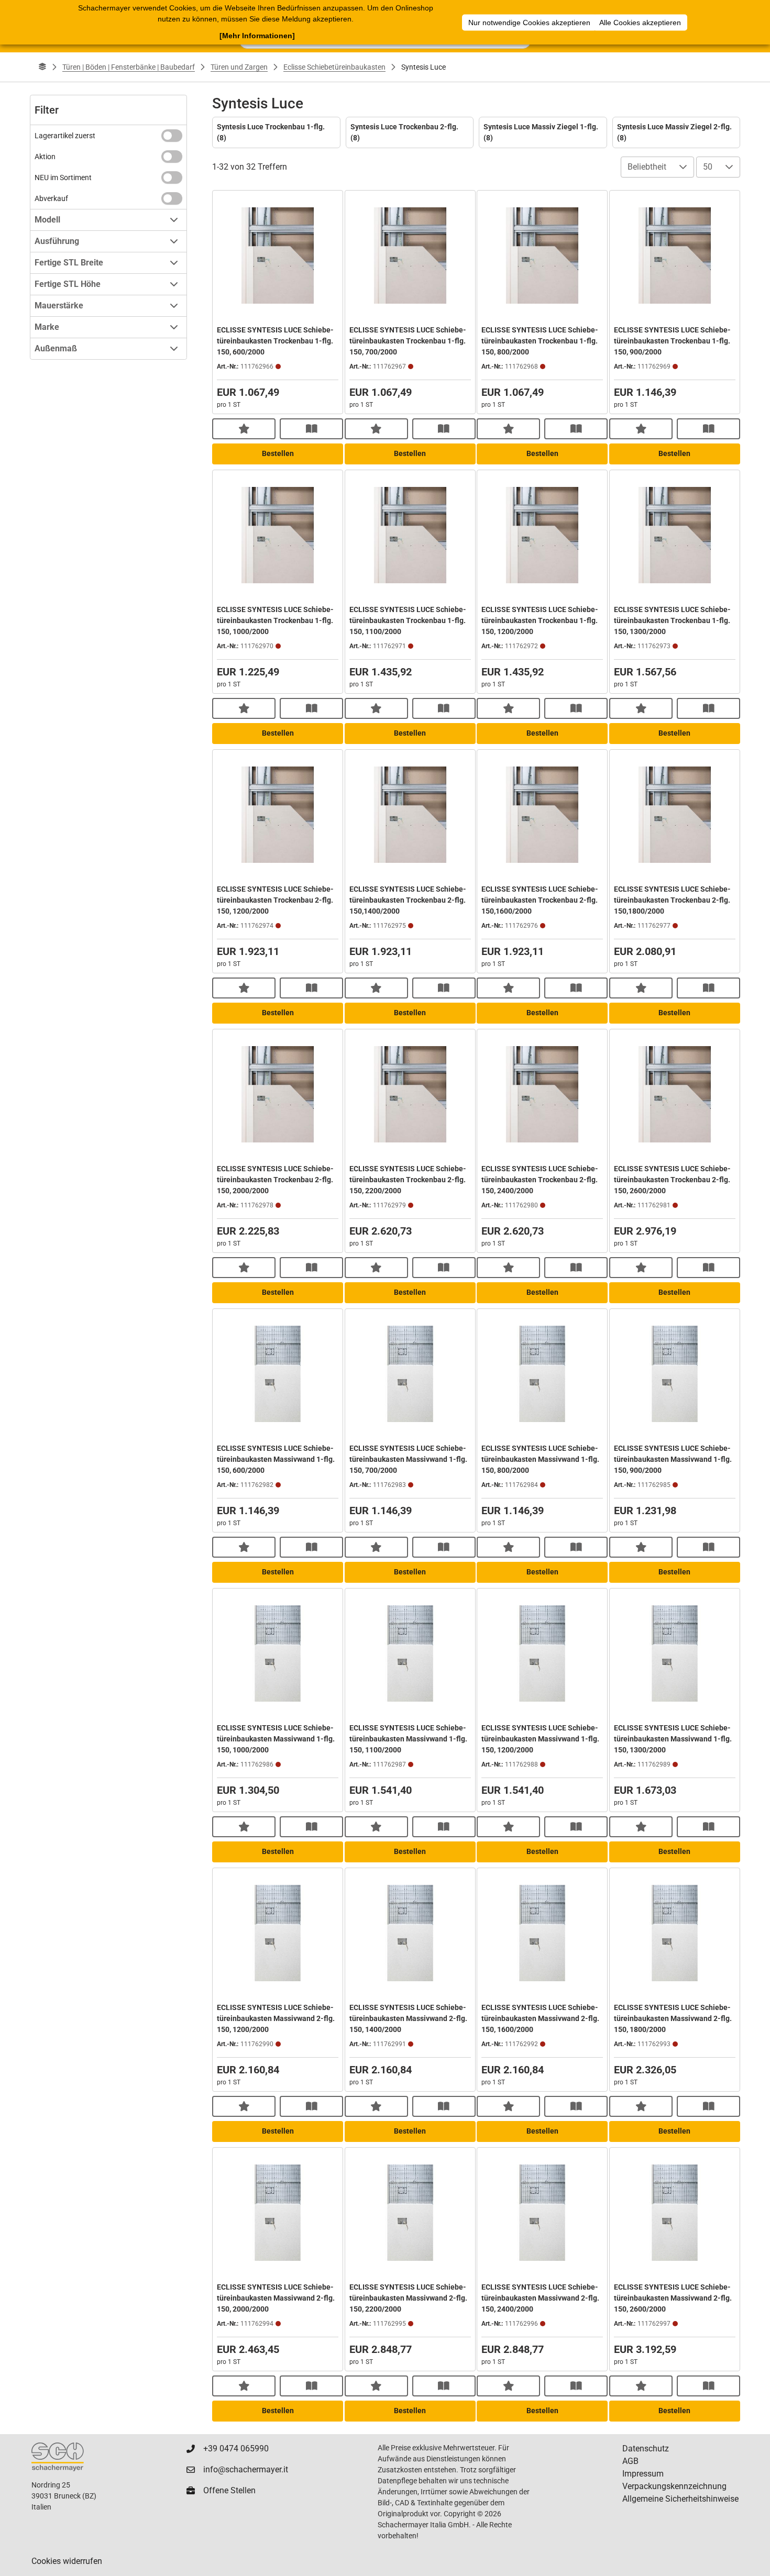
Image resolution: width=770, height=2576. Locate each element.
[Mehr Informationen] (257, 36)
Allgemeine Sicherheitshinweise (680, 2499)
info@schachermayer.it (246, 2469)
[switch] (172, 136)
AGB (630, 2461)
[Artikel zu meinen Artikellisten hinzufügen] (244, 429)
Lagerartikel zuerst (65, 136)
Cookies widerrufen (67, 2561)
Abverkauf (51, 198)
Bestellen (278, 453)
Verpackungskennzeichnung (674, 2486)
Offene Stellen (229, 2490)
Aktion (45, 157)
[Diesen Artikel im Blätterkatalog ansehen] (311, 429)
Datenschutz (646, 2449)
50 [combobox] (708, 167)
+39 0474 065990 (236, 2449)
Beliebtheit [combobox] (647, 167)
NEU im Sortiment (63, 177)
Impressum (643, 2474)
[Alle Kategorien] (42, 67)
